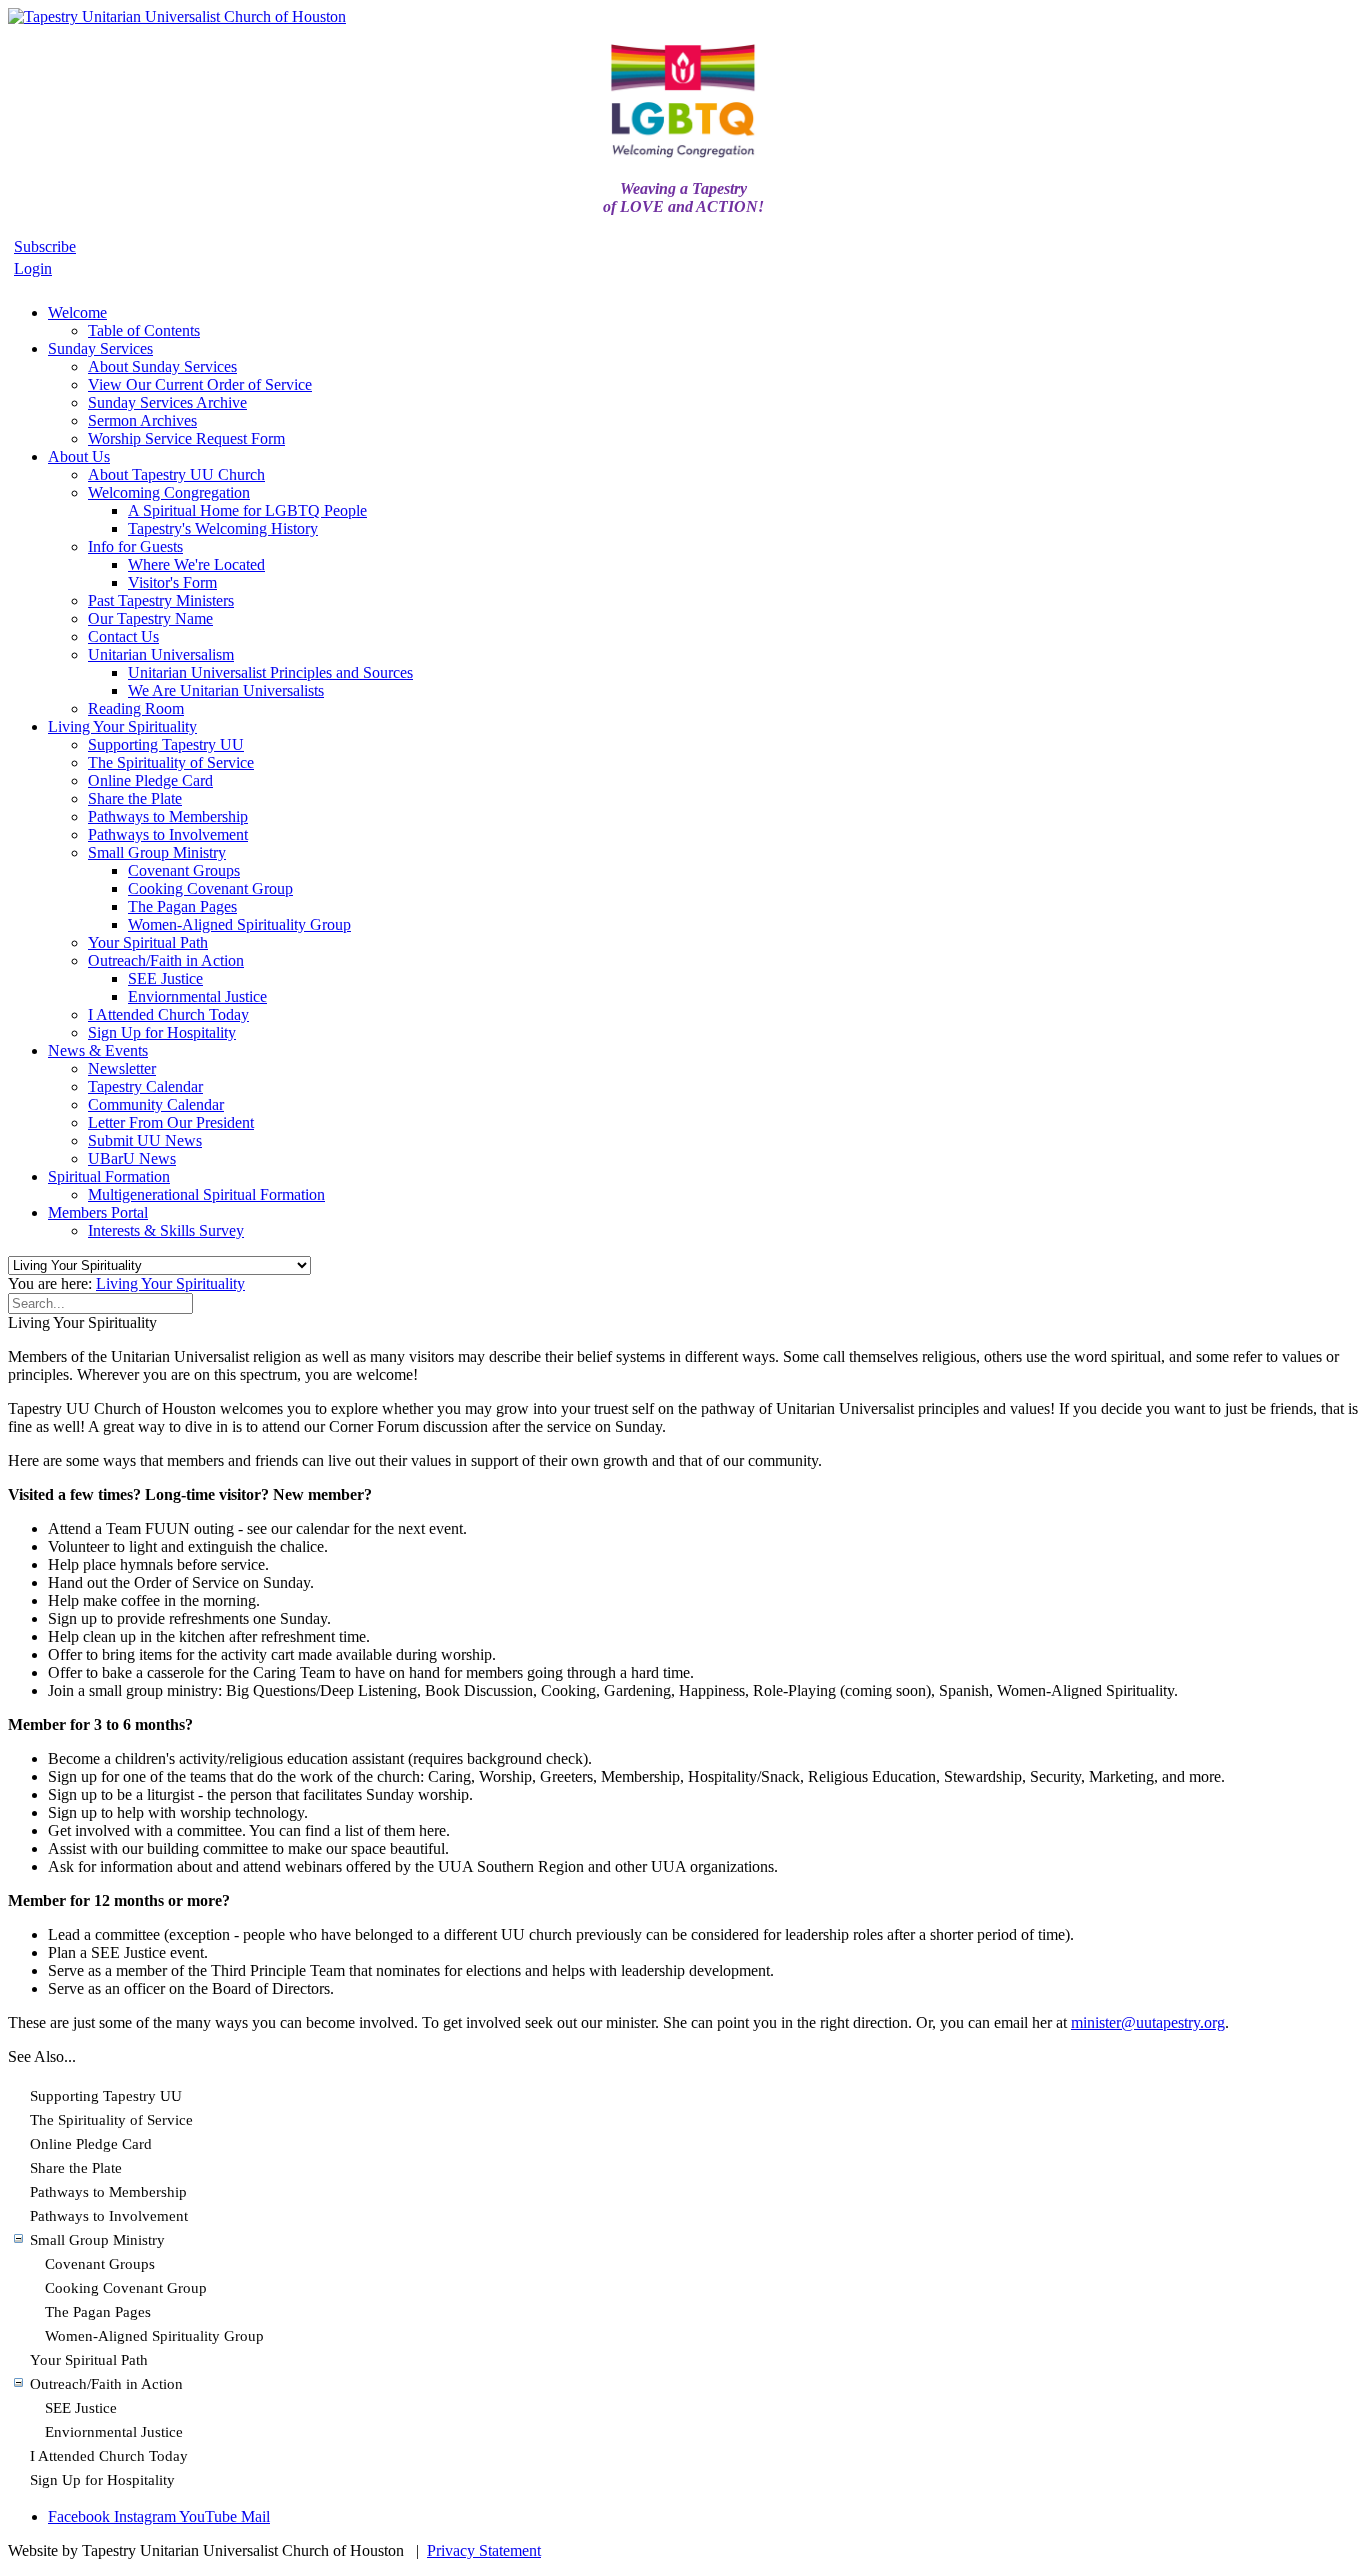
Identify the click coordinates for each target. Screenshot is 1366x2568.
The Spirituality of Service (111, 2120)
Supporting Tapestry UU (106, 2096)
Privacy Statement (484, 2550)
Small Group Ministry (97, 2240)
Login (33, 268)
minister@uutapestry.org (1148, 2022)
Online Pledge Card (91, 2144)
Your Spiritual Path (89, 2360)
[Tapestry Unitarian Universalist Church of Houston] (177, 16)
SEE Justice (81, 2408)
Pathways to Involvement (109, 2216)
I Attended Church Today (109, 2456)
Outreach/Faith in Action (106, 2384)
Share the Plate (76, 2168)
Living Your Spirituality (170, 1283)
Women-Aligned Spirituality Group (154, 2336)
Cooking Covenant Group (126, 2288)
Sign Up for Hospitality (102, 2480)
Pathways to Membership (108, 2192)
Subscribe (45, 246)
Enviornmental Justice (114, 2432)
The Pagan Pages (98, 2312)
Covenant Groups (100, 2264)
